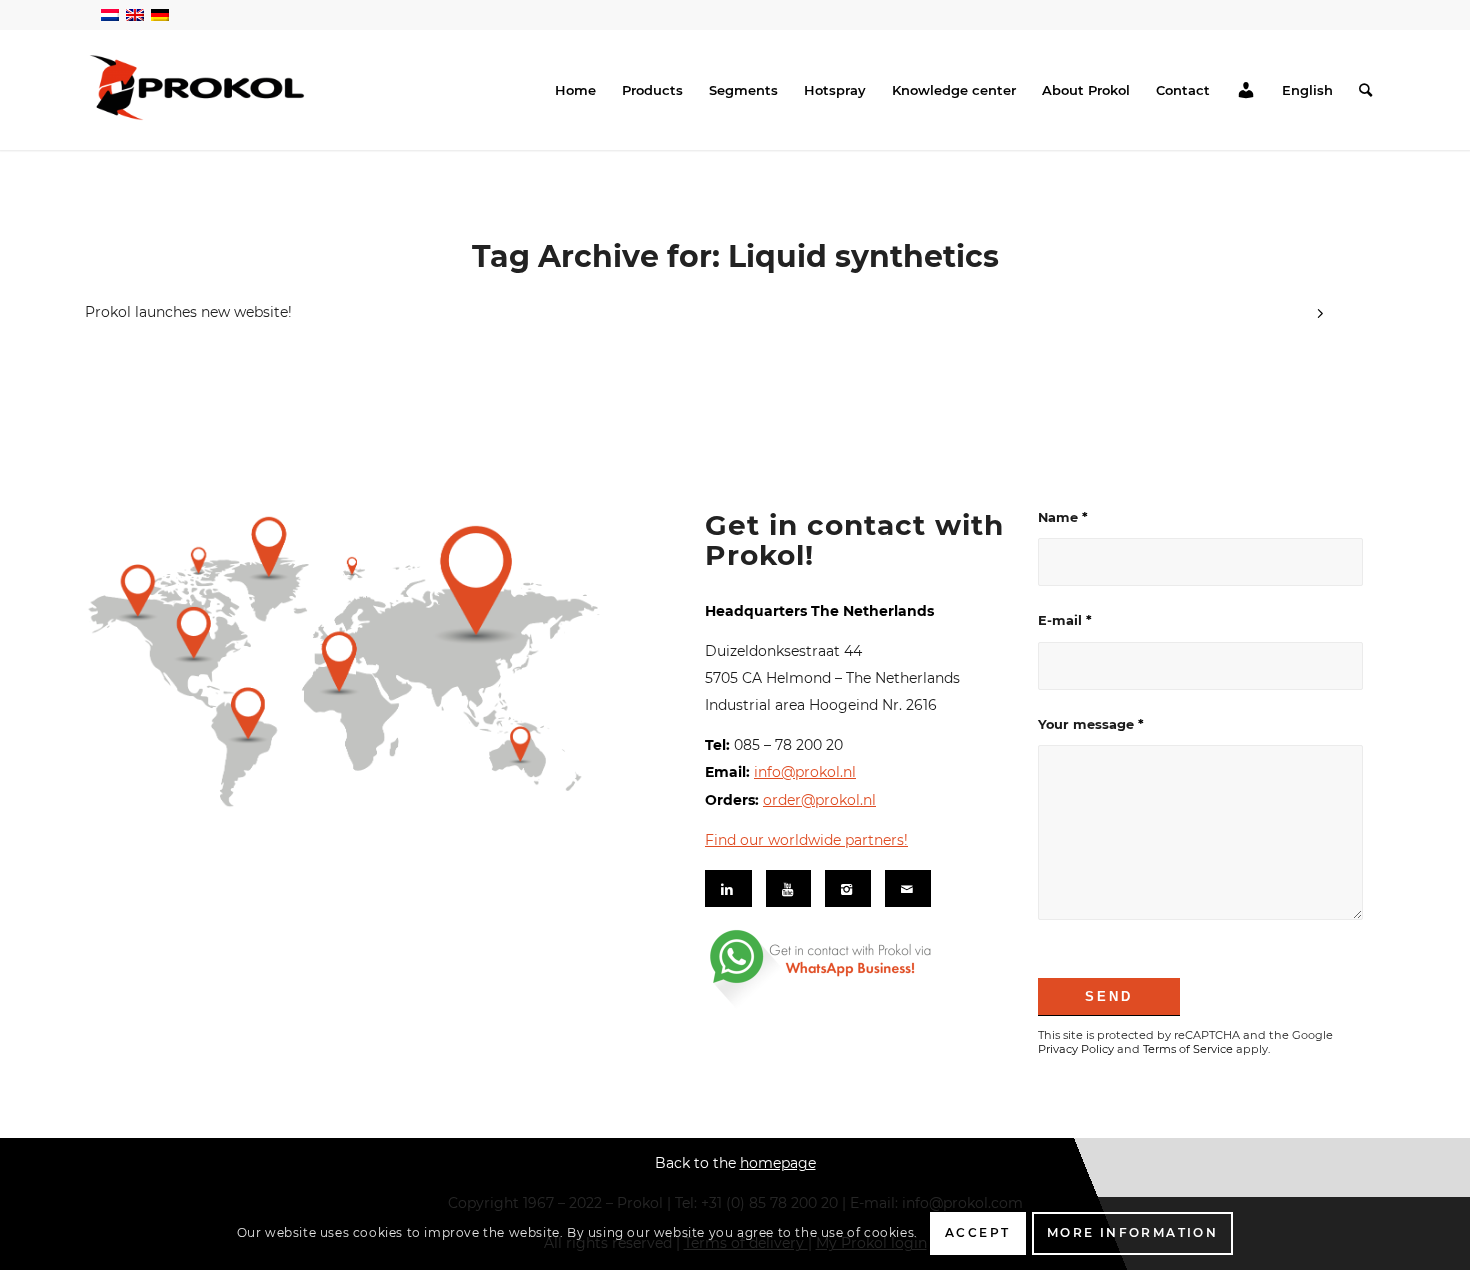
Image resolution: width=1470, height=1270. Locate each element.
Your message (1091, 724)
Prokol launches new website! (188, 312)
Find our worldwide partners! (806, 840)
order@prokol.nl (819, 800)
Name (1063, 517)
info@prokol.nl (805, 772)
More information (1132, 1232)
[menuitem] (575, 90)
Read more (1320, 316)
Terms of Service (1188, 1049)
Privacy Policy (1076, 1049)
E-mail (1065, 620)
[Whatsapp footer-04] (858, 968)
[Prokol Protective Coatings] (198, 87)
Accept (977, 1232)
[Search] (1365, 90)
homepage (778, 1163)
